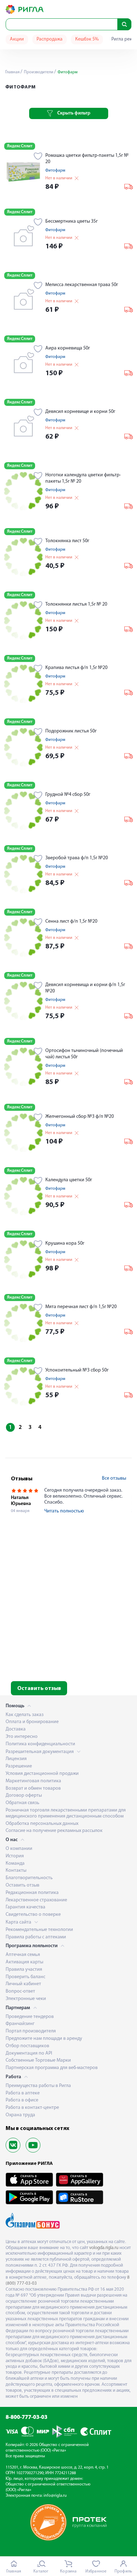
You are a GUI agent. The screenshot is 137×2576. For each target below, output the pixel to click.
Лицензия (16, 1759)
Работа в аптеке (23, 2093)
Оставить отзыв (39, 1689)
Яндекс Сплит (20, 146)
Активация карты (24, 1962)
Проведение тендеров (30, 2017)
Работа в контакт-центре (32, 2108)
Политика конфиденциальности (40, 1744)
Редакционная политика (32, 1893)
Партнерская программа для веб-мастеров (52, 2068)
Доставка (16, 1729)
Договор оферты (24, 1795)
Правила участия (24, 1970)
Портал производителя (31, 2031)
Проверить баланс (25, 1977)
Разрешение (19, 1766)
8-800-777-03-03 (27, 2417)
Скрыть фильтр (74, 113)
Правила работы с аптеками (36, 1937)
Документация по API (29, 2053)
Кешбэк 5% (87, 39)
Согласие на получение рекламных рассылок (54, 1831)
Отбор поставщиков (27, 2046)
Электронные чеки (26, 1999)
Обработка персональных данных (42, 1824)
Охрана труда (20, 2115)
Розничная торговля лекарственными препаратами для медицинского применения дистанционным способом (66, 1813)
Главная (12, 72)
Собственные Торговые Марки (38, 2060)
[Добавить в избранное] (38, 157)
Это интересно (22, 1737)
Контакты (16, 1871)
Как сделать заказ (25, 1715)
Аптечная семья (23, 1955)
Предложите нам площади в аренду (44, 2039)
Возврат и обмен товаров (33, 1788)
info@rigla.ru (55, 2496)
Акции (17, 39)
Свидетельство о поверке (33, 1915)
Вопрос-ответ (20, 1991)
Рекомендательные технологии (39, 1930)
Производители (38, 72)
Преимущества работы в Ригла (38, 2086)
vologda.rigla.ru (104, 2248)
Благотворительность (29, 1878)
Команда (15, 1863)
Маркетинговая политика (33, 1781)
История (15, 1856)
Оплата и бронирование (32, 1722)
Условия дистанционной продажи (42, 1774)
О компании (19, 1849)
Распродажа (50, 39)
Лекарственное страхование (36, 1900)
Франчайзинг (20, 2024)
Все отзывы (114, 1478)
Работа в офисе (22, 2100)
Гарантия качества (25, 1907)
